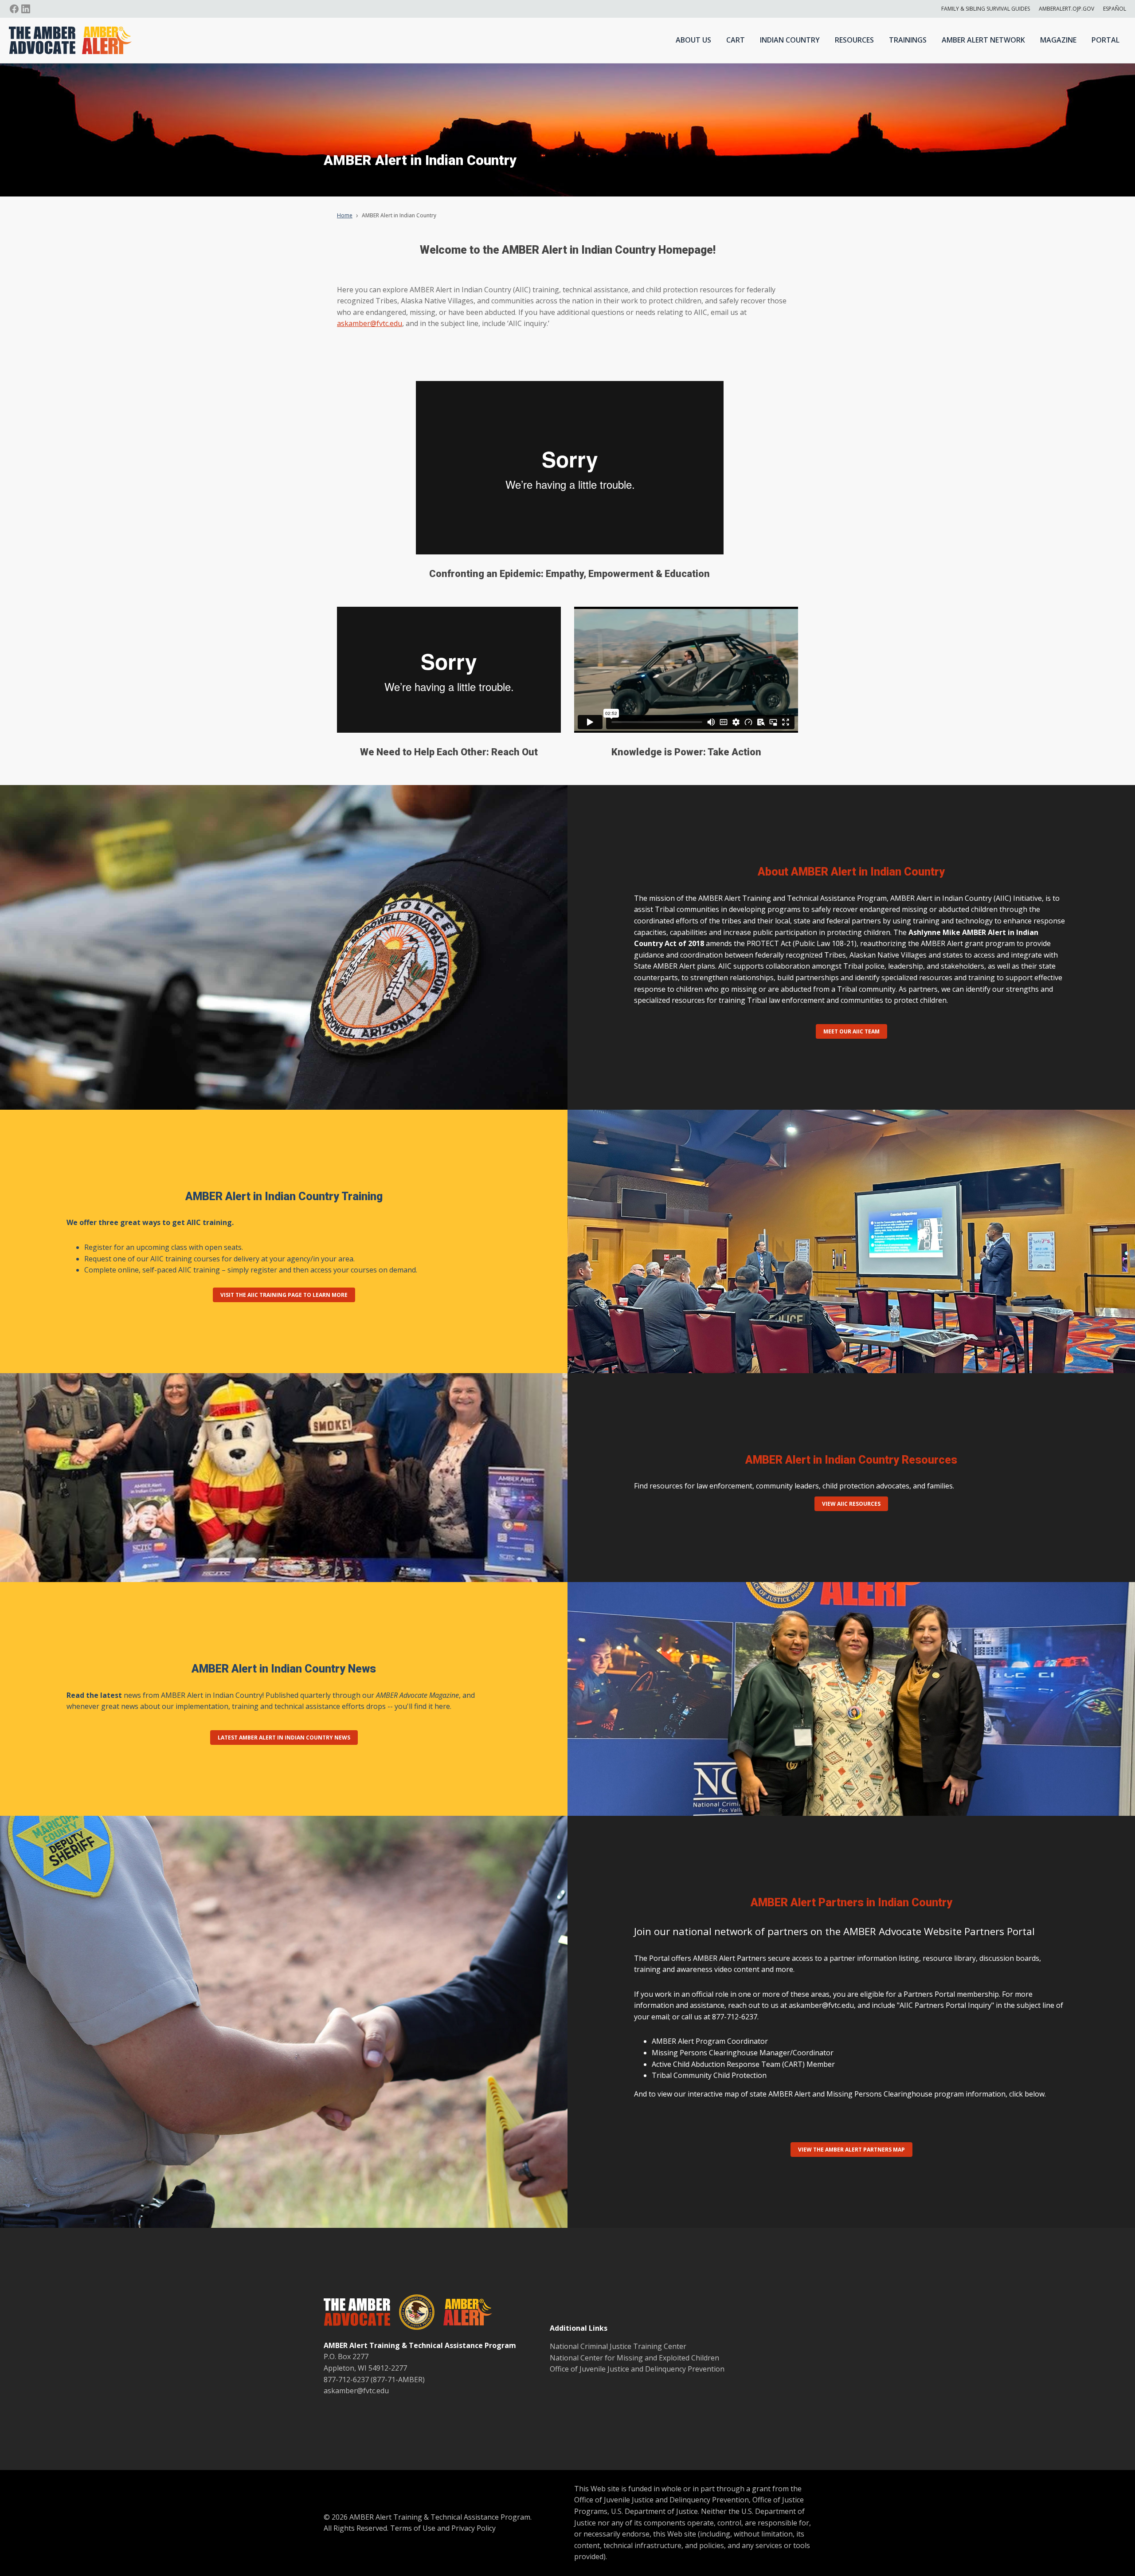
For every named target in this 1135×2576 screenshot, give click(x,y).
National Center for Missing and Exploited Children (634, 2358)
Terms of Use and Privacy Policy (443, 2528)
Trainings (908, 40)
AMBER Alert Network (983, 40)
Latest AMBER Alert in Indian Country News (284, 1738)
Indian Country (790, 40)
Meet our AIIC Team (851, 1031)
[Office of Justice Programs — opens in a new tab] (412, 2314)
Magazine (1058, 40)
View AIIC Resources (851, 1504)
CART (736, 40)
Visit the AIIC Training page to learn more (284, 1295)
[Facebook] (14, 9)
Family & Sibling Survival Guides (986, 9)
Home (345, 215)
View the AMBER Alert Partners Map (851, 2150)
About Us (693, 40)
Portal (1106, 40)
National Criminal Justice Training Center (618, 2346)
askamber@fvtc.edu (370, 323)
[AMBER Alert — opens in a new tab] (463, 2314)
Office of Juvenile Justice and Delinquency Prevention (637, 2369)
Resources (854, 40)
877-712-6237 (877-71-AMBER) (374, 2380)
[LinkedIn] (26, 9)
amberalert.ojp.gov (1067, 9)
